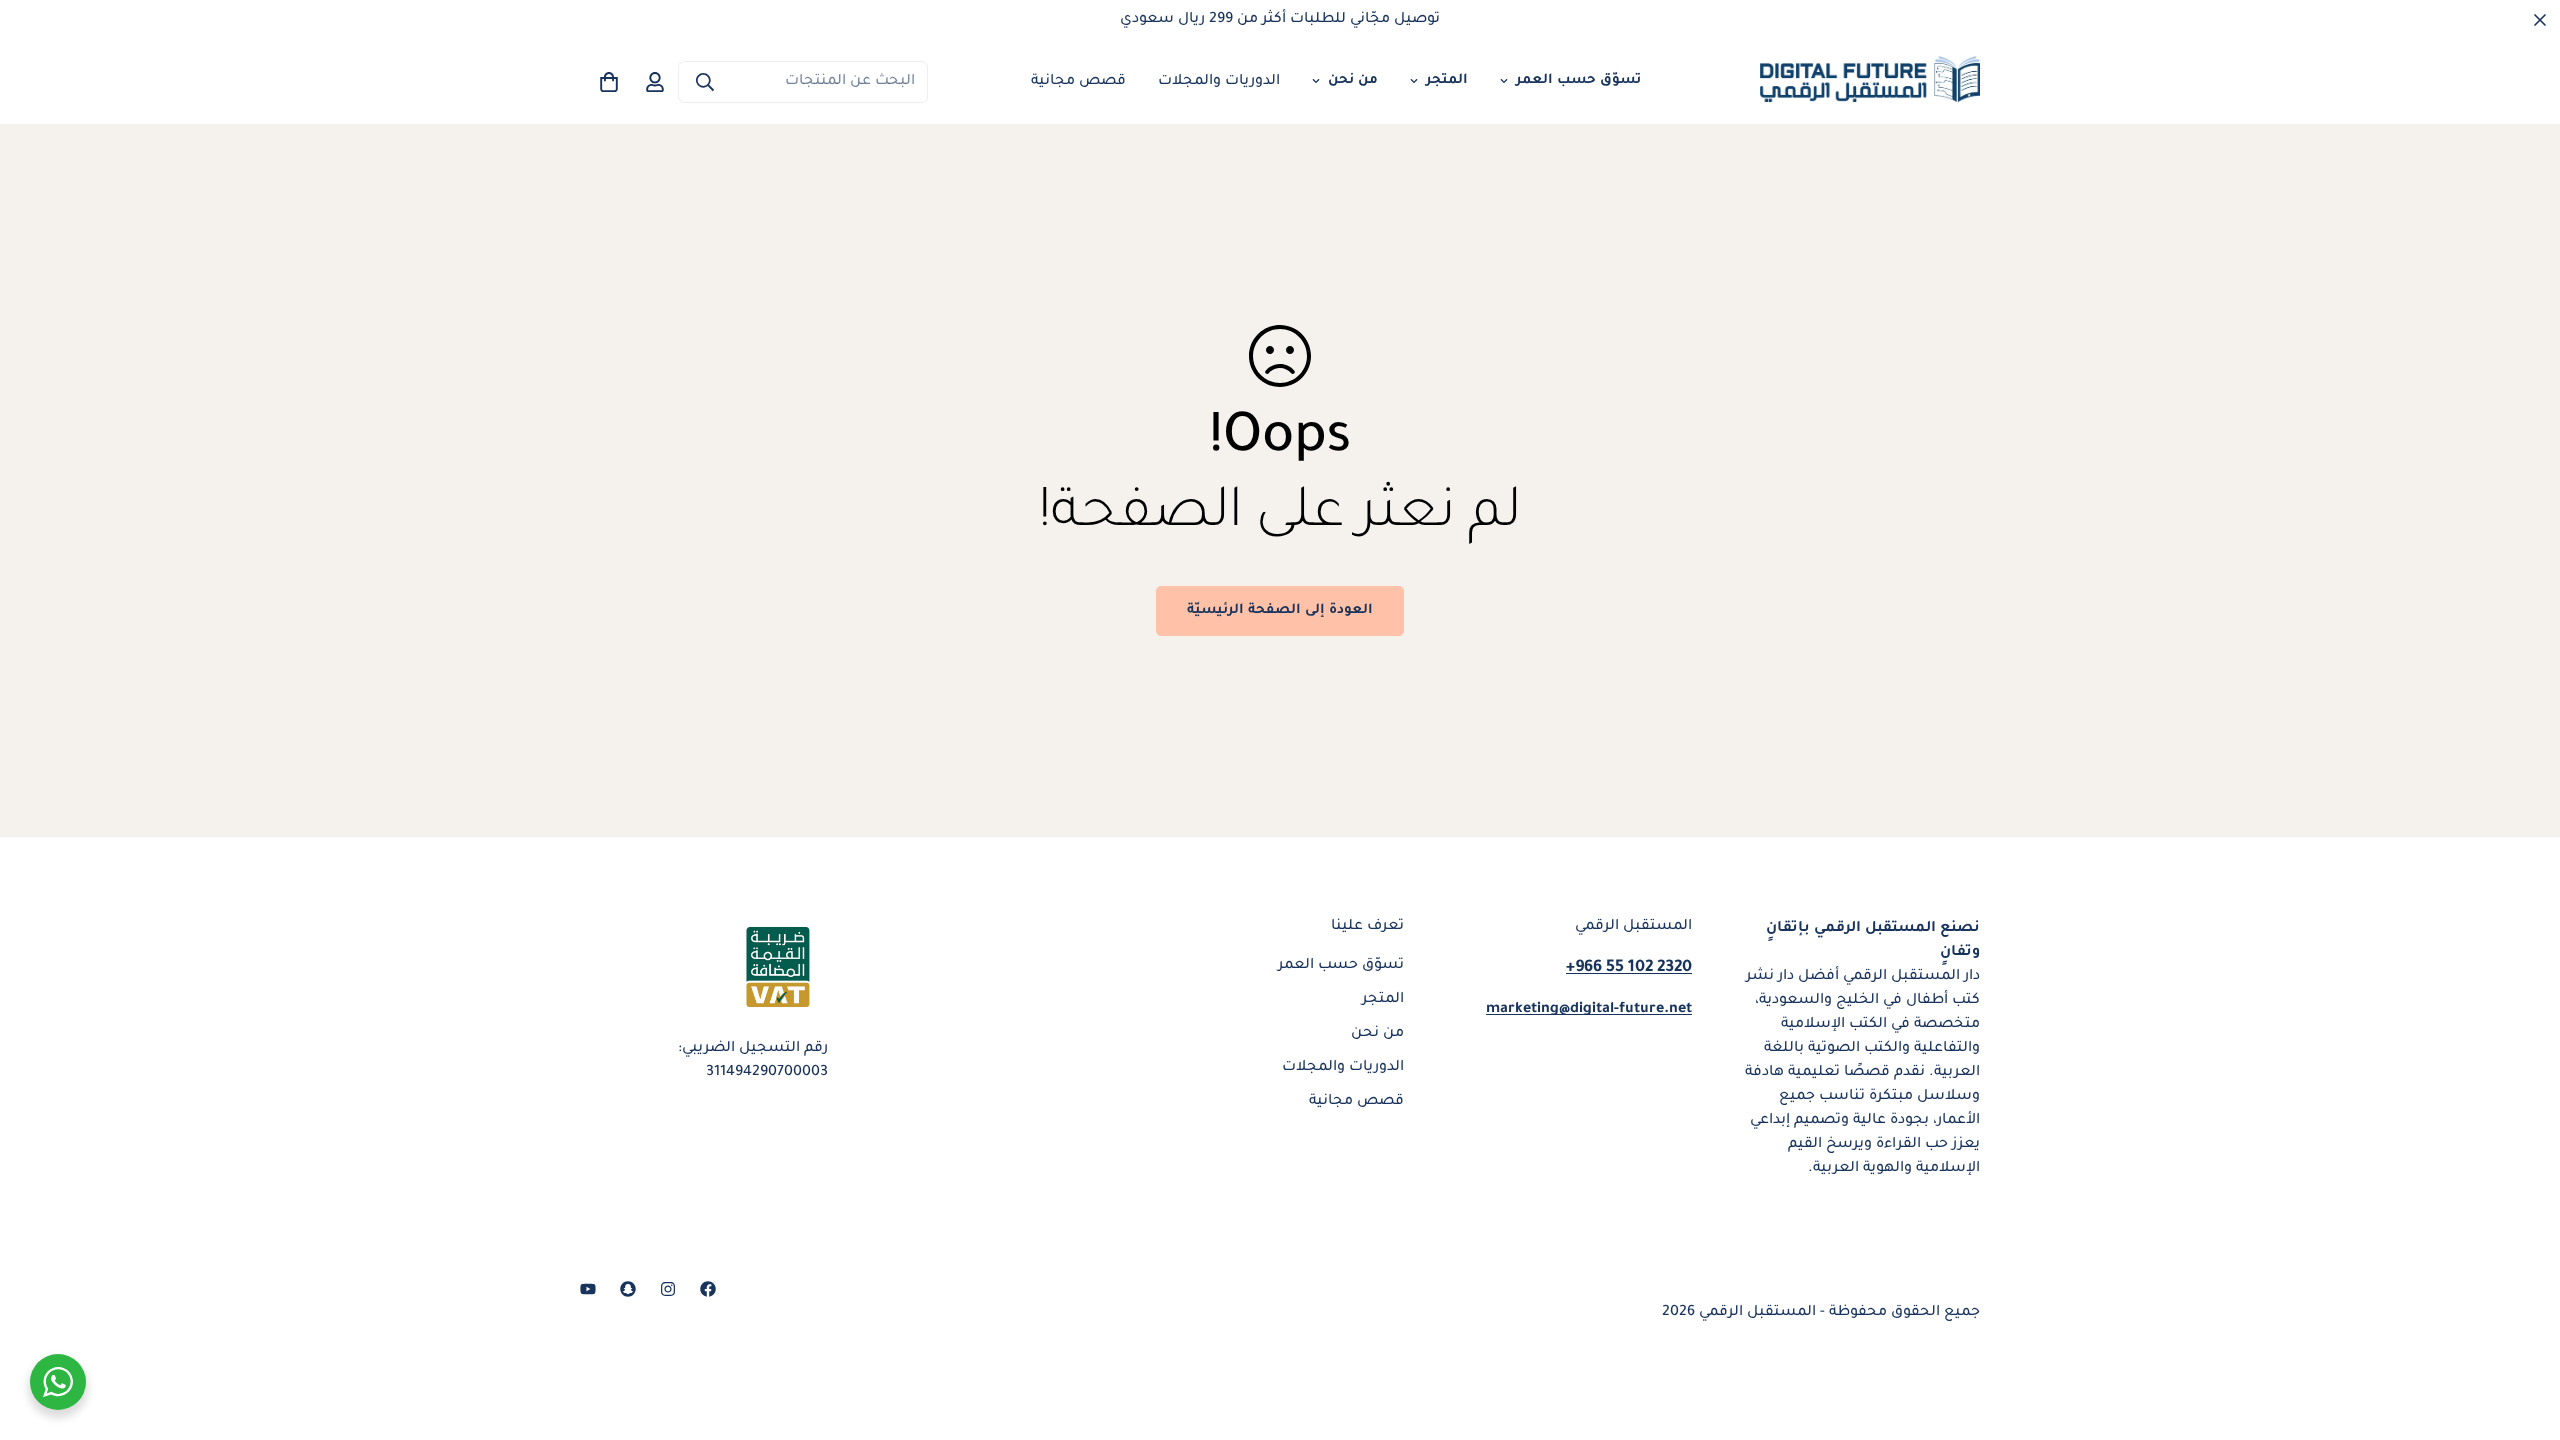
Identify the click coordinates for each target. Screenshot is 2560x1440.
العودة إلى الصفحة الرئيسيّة (1280, 610)
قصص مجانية (1078, 82)
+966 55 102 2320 (1629, 968)
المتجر (1447, 80)
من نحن (1353, 80)
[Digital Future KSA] (1870, 81)
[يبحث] (705, 82)
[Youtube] (588, 1289)
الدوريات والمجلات (1219, 82)
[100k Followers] (668, 1289)
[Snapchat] (628, 1289)
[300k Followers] (708, 1289)
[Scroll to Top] (39, 1331)
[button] (609, 82)
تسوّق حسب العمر (1578, 80)
